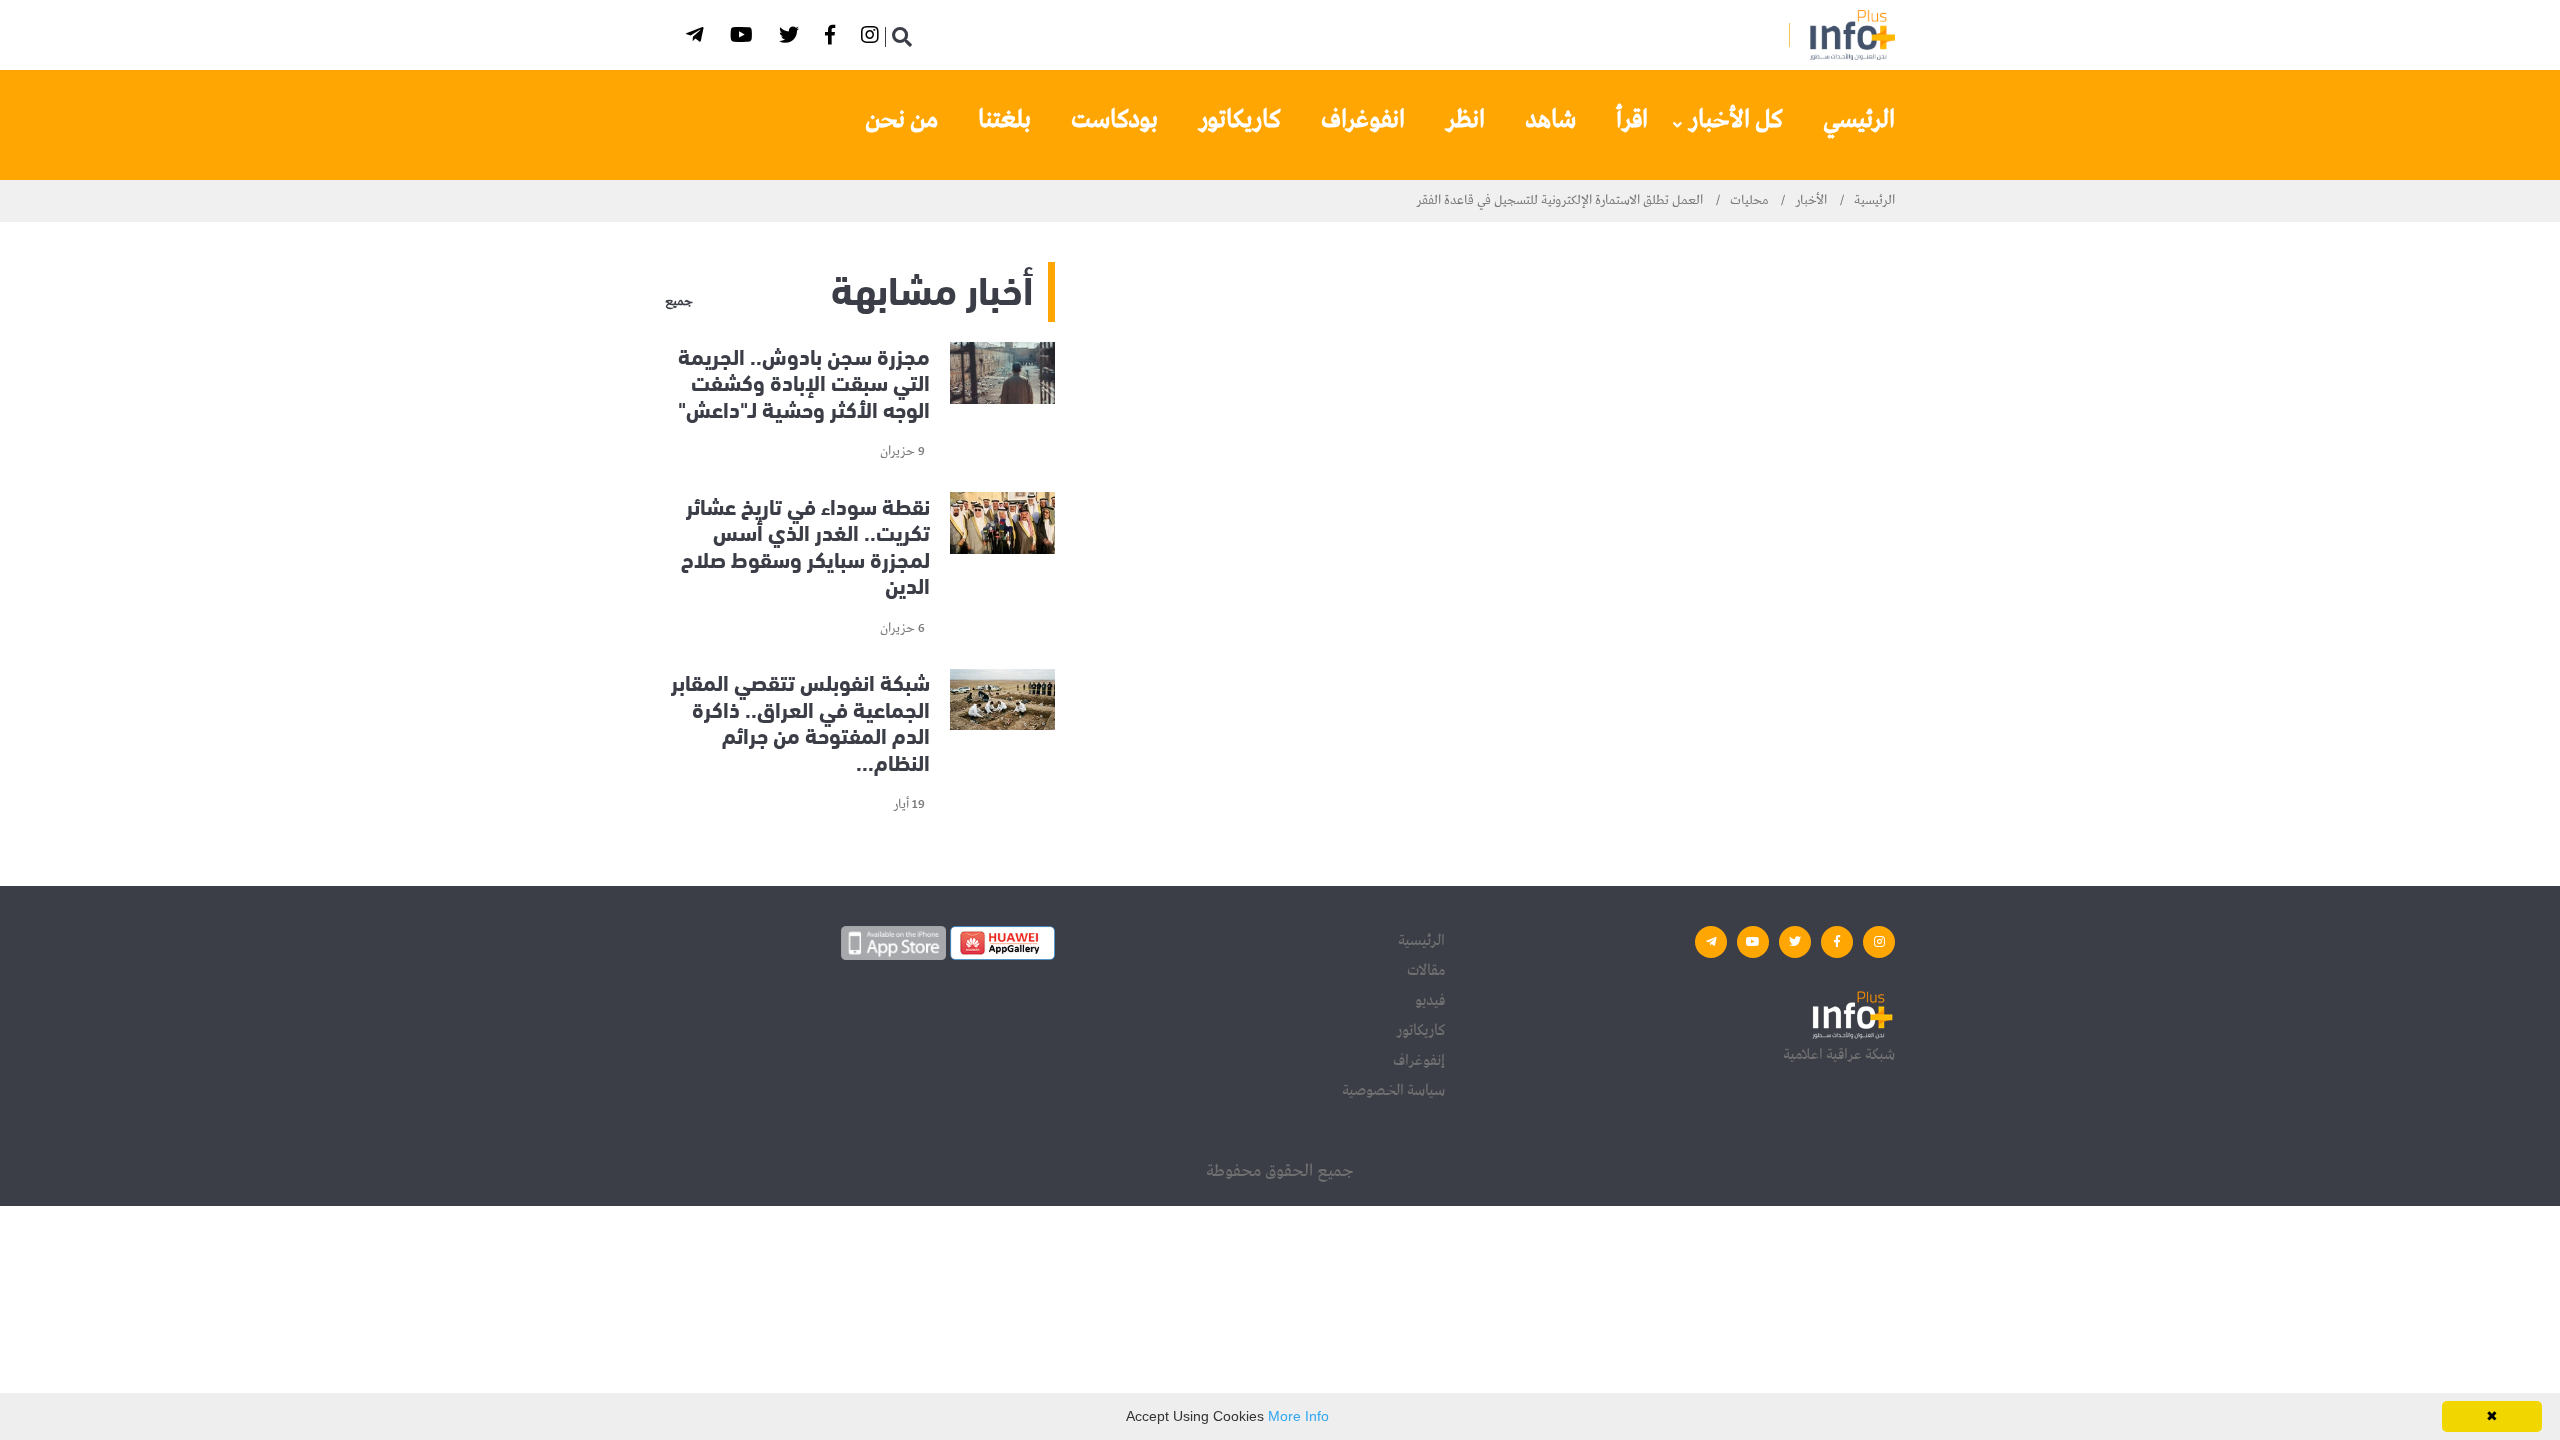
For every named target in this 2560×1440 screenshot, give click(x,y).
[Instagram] (873, 38)
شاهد (1550, 120)
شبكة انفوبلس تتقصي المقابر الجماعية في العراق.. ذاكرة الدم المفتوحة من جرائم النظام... (800, 721)
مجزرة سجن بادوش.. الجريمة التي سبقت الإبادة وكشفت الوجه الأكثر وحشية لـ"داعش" (804, 381)
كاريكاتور (1239, 120)
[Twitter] (792, 38)
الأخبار (1811, 200)
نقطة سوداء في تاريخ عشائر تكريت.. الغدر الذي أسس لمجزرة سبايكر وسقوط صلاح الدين (805, 544)
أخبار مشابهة (932, 286)
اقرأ (1632, 120)
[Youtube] (744, 38)
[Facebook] (833, 38)
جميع (679, 302)
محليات (1749, 200)
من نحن (901, 120)
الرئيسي (1859, 120)
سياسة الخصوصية (1393, 1091)
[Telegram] (698, 38)
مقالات (1426, 971)
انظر (1465, 120)
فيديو (1430, 1001)
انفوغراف (1363, 120)
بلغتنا (1004, 120)
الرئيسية (1874, 200)
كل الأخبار (1735, 120)
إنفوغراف (1419, 1061)
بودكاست (1114, 120)
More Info (1298, 1416)
